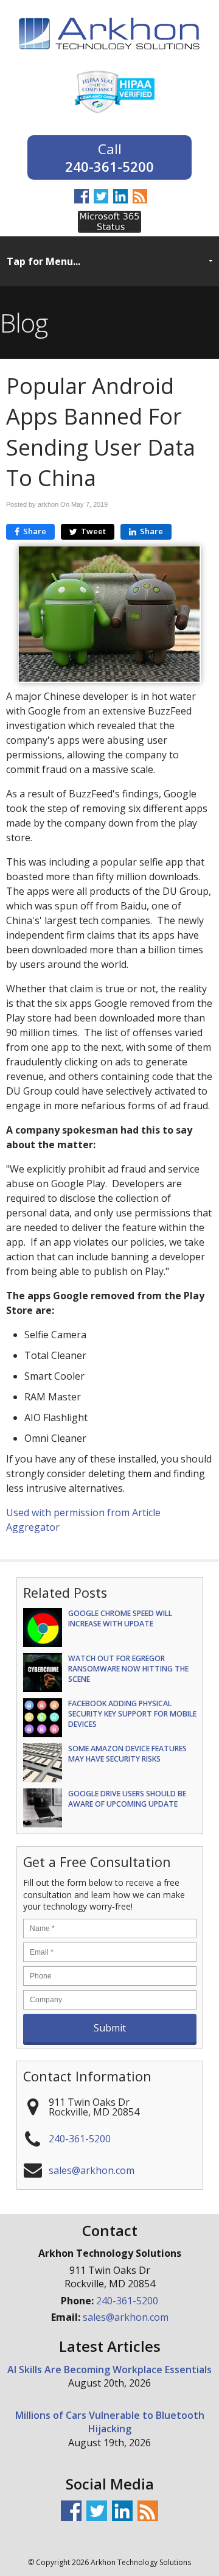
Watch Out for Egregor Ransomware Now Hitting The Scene (128, 1669)
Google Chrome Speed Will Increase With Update (120, 1618)
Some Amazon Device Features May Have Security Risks (127, 1754)
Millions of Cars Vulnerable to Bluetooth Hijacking (110, 2422)
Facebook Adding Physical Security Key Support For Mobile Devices (132, 1714)
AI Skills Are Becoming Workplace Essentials (109, 2370)
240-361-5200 (109, 165)
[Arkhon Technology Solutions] (109, 57)
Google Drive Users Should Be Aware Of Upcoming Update (127, 1799)
